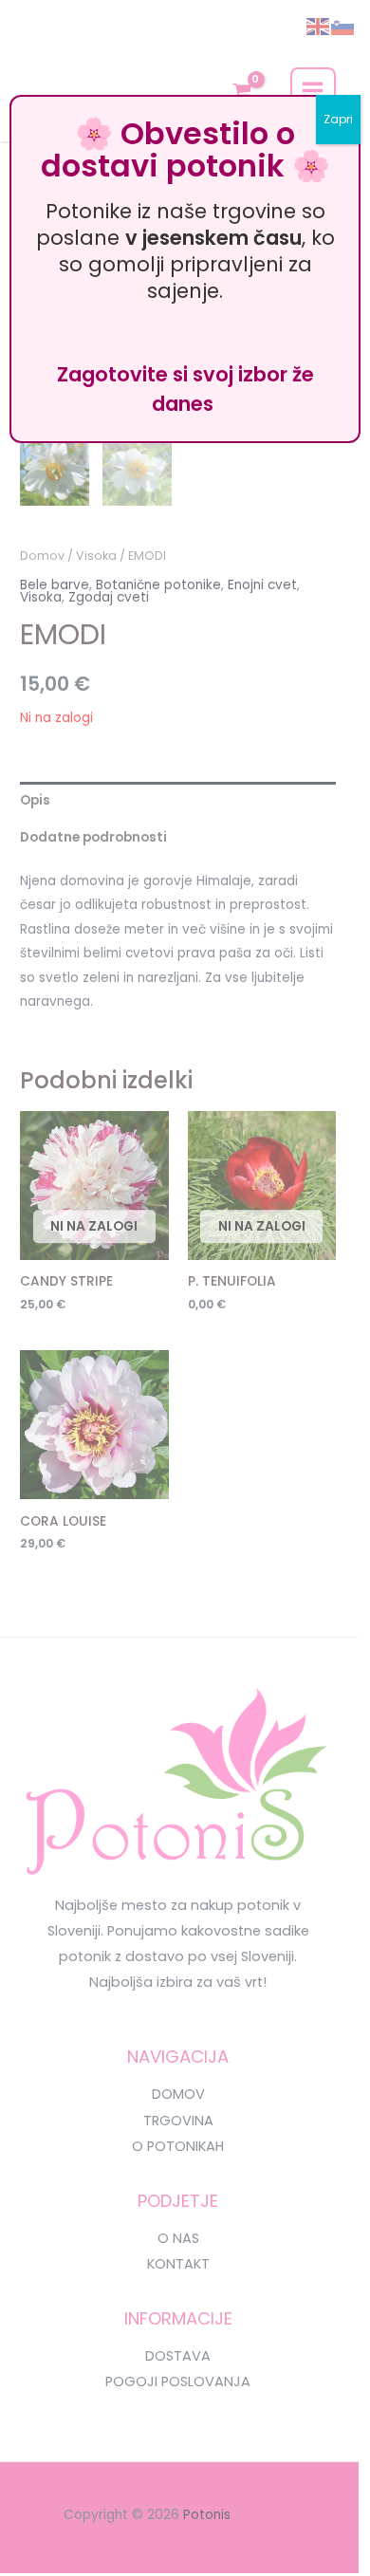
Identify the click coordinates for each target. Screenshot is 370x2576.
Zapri (338, 119)
